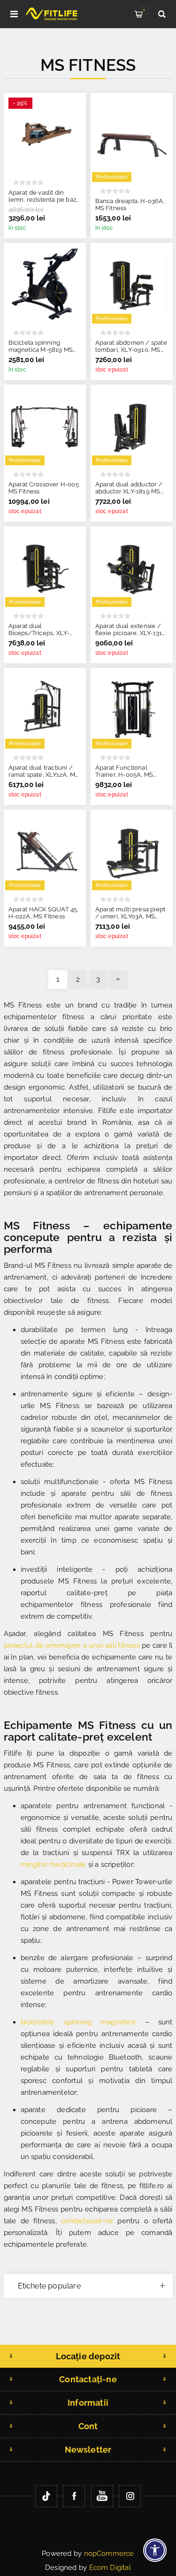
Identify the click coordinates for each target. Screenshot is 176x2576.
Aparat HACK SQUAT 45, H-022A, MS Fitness (44, 913)
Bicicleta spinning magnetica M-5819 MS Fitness (41, 350)
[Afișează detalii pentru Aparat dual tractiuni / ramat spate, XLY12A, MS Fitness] (45, 709)
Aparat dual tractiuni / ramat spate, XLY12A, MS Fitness (44, 775)
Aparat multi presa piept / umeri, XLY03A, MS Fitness (130, 916)
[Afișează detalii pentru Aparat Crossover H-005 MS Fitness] (45, 426)
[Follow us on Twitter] (46, 2496)
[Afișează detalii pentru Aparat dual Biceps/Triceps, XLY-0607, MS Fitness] (45, 567)
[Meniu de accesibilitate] (155, 2550)
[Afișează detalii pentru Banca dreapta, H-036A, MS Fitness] (132, 138)
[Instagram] (130, 2496)
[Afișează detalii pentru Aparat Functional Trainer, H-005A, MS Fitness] (132, 709)
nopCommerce (109, 2553)
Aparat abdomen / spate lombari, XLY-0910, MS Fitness (131, 350)
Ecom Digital (110, 2568)
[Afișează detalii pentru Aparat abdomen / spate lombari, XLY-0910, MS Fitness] (132, 284)
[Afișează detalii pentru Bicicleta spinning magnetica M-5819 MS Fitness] (45, 284)
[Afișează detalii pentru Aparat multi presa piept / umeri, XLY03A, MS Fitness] (132, 851)
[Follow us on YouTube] (102, 2496)
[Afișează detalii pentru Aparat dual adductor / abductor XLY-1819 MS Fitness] (132, 426)
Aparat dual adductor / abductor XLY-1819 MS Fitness (129, 491)
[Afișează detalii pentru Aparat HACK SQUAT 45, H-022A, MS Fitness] (45, 851)
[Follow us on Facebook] (74, 2496)
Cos (144, 10)
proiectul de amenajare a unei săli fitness (72, 1645)
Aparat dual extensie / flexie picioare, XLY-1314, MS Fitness (131, 633)
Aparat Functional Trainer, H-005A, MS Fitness (124, 775)
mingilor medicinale (54, 1864)
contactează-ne (87, 2221)
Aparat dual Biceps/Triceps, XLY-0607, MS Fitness (39, 633)
